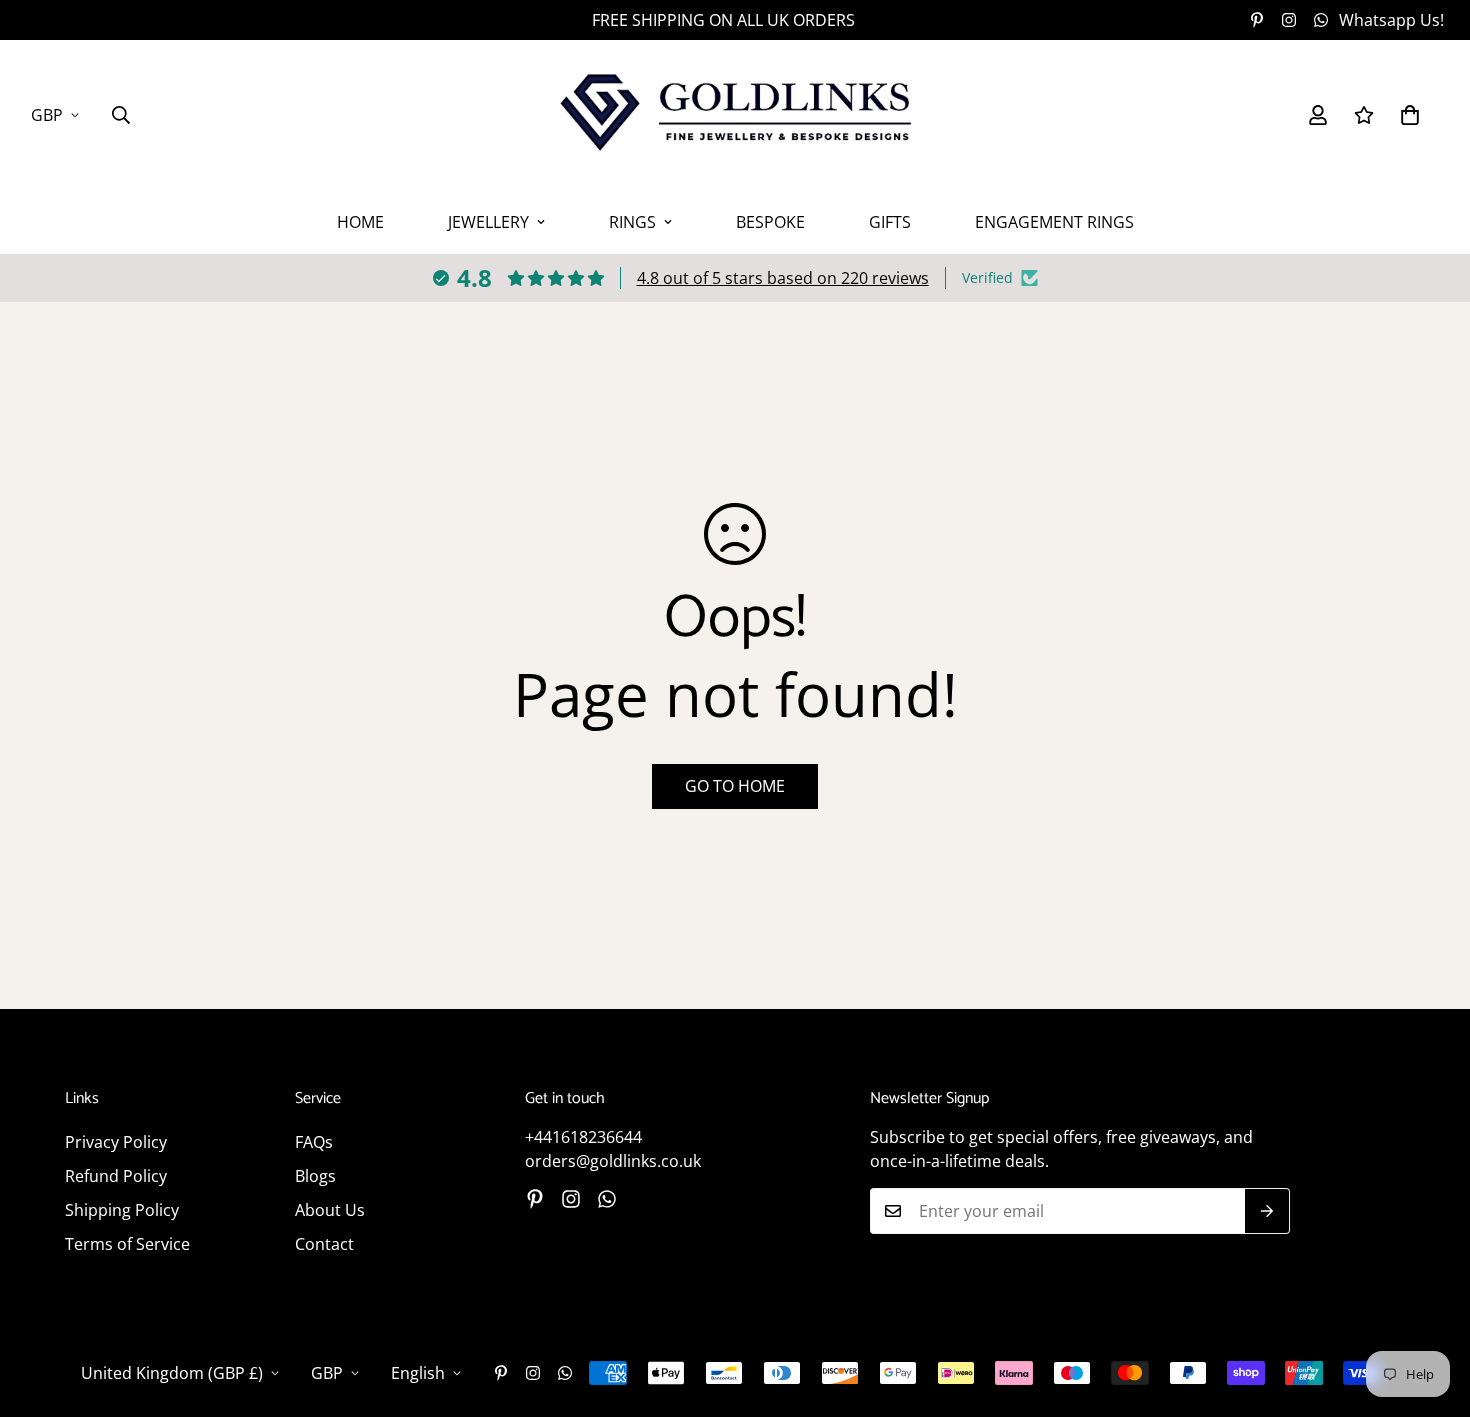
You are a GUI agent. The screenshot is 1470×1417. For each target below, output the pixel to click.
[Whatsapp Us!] (607, 1199)
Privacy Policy (116, 1142)
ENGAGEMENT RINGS (1054, 222)
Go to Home (735, 786)
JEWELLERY (488, 222)
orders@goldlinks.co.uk (613, 1161)
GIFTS (890, 222)
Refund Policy (116, 1176)
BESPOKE (770, 222)
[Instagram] (1289, 20)
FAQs (314, 1142)
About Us (330, 1210)
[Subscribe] (1267, 1211)
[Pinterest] (1257, 20)
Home (360, 222)
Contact (324, 1244)
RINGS (632, 222)
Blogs (315, 1176)
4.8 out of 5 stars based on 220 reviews (783, 278)
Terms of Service (127, 1244)
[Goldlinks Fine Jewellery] (735, 115)
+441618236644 (583, 1137)
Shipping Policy (122, 1210)
